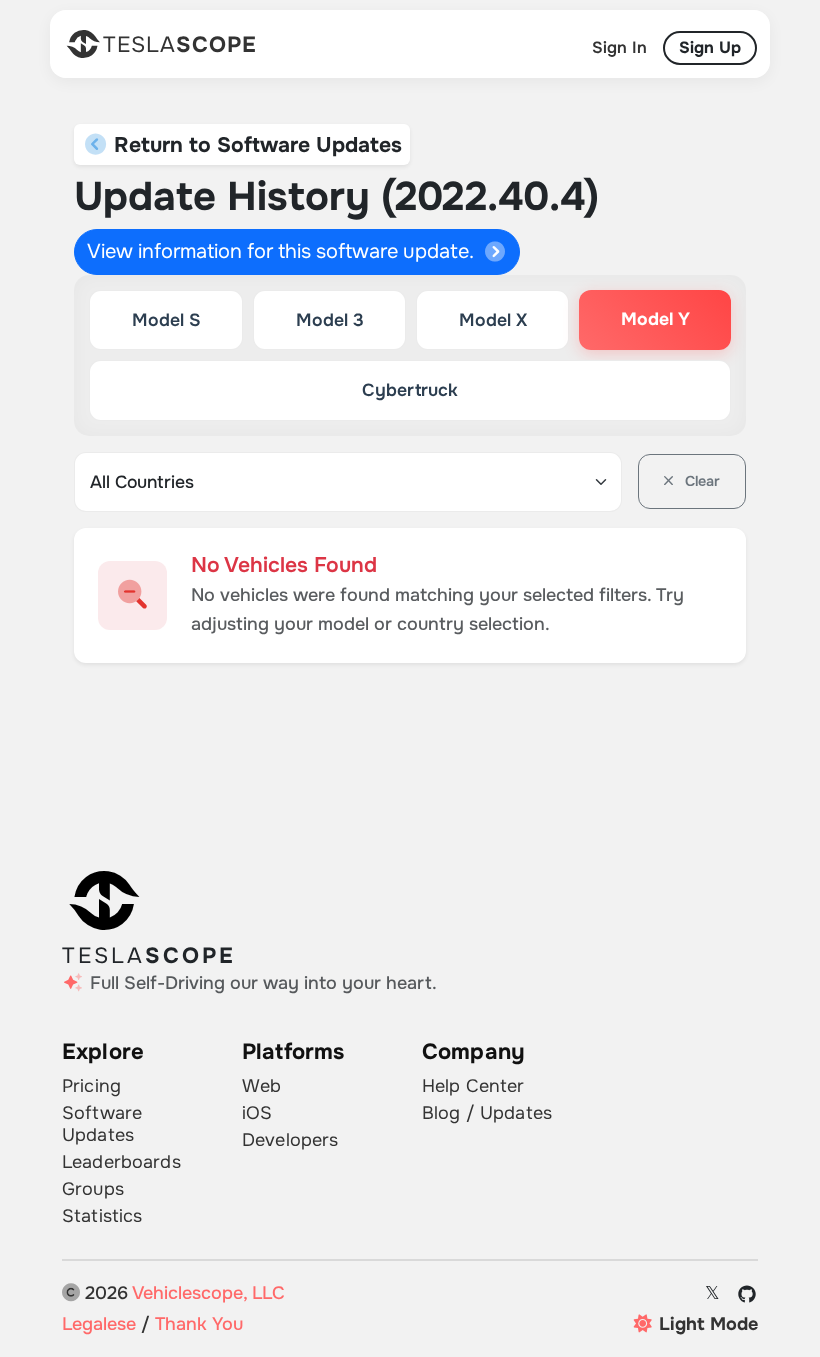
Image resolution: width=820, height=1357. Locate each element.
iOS (257, 1113)
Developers (290, 1140)
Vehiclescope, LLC (208, 1293)
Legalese (99, 1324)
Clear (700, 481)
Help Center (473, 1086)
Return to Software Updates (255, 144)
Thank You (199, 1324)
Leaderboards (121, 1162)
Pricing (91, 1086)
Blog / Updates (487, 1113)
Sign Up (710, 47)
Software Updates (102, 1124)
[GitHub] (747, 1294)
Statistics (102, 1216)
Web (261, 1086)
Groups (93, 1189)
